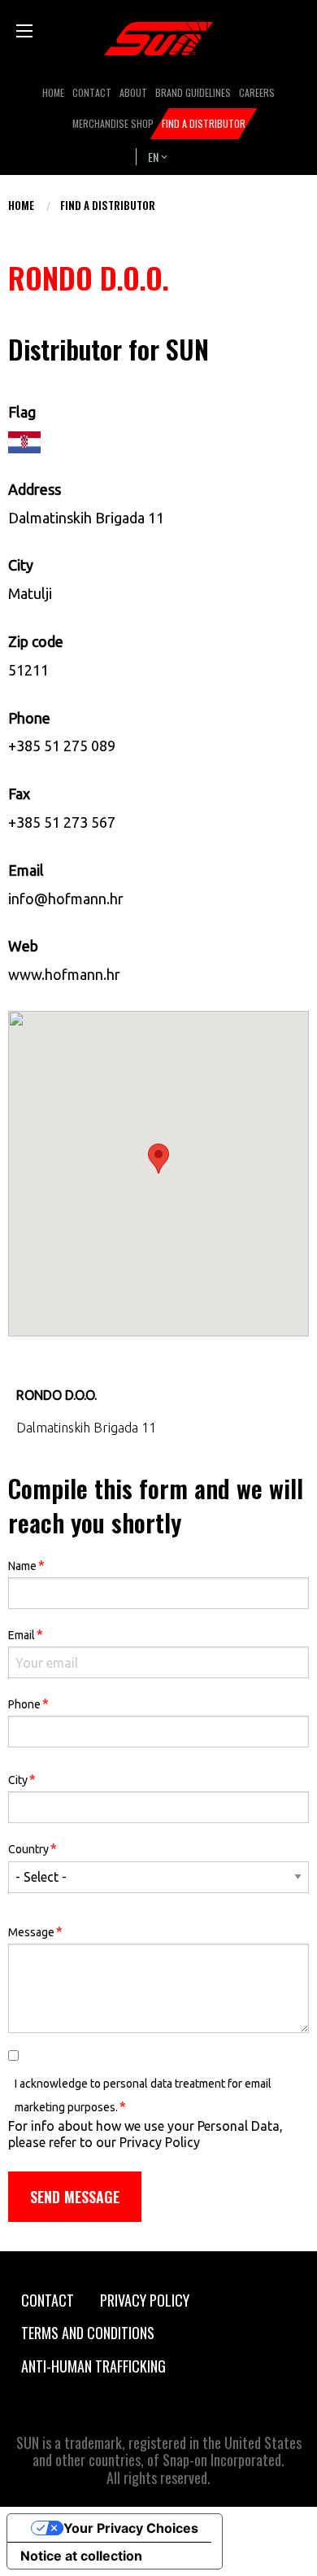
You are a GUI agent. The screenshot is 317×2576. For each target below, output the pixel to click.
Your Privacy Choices (131, 2528)
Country (33, 1848)
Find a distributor (108, 205)
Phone (28, 1703)
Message (35, 1931)
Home (21, 205)
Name (26, 1565)
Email (26, 1634)
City (22, 1779)
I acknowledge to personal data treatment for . (143, 2095)
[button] (158, 1159)
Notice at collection (81, 2556)
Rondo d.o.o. (56, 1395)
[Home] (158, 39)
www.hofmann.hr (64, 974)
